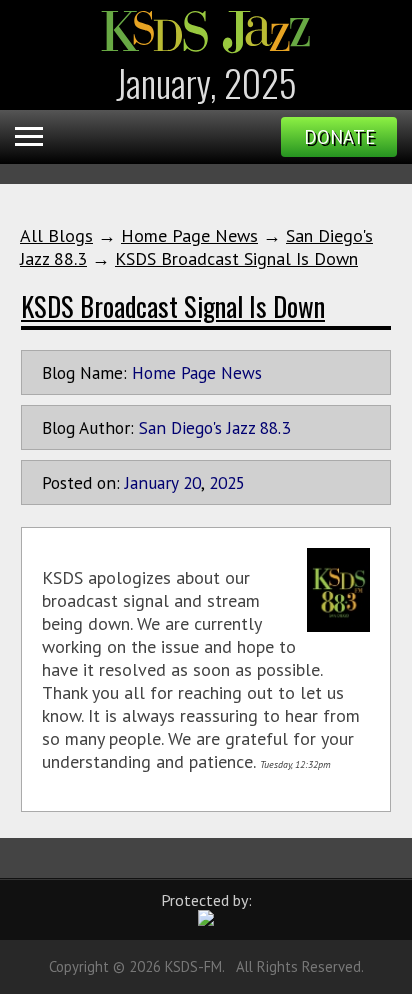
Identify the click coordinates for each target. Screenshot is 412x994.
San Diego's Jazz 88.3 (214, 427)
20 (192, 482)
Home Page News (189, 235)
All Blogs (56, 235)
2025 (227, 482)
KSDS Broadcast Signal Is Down (236, 258)
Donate (339, 137)
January (151, 482)
